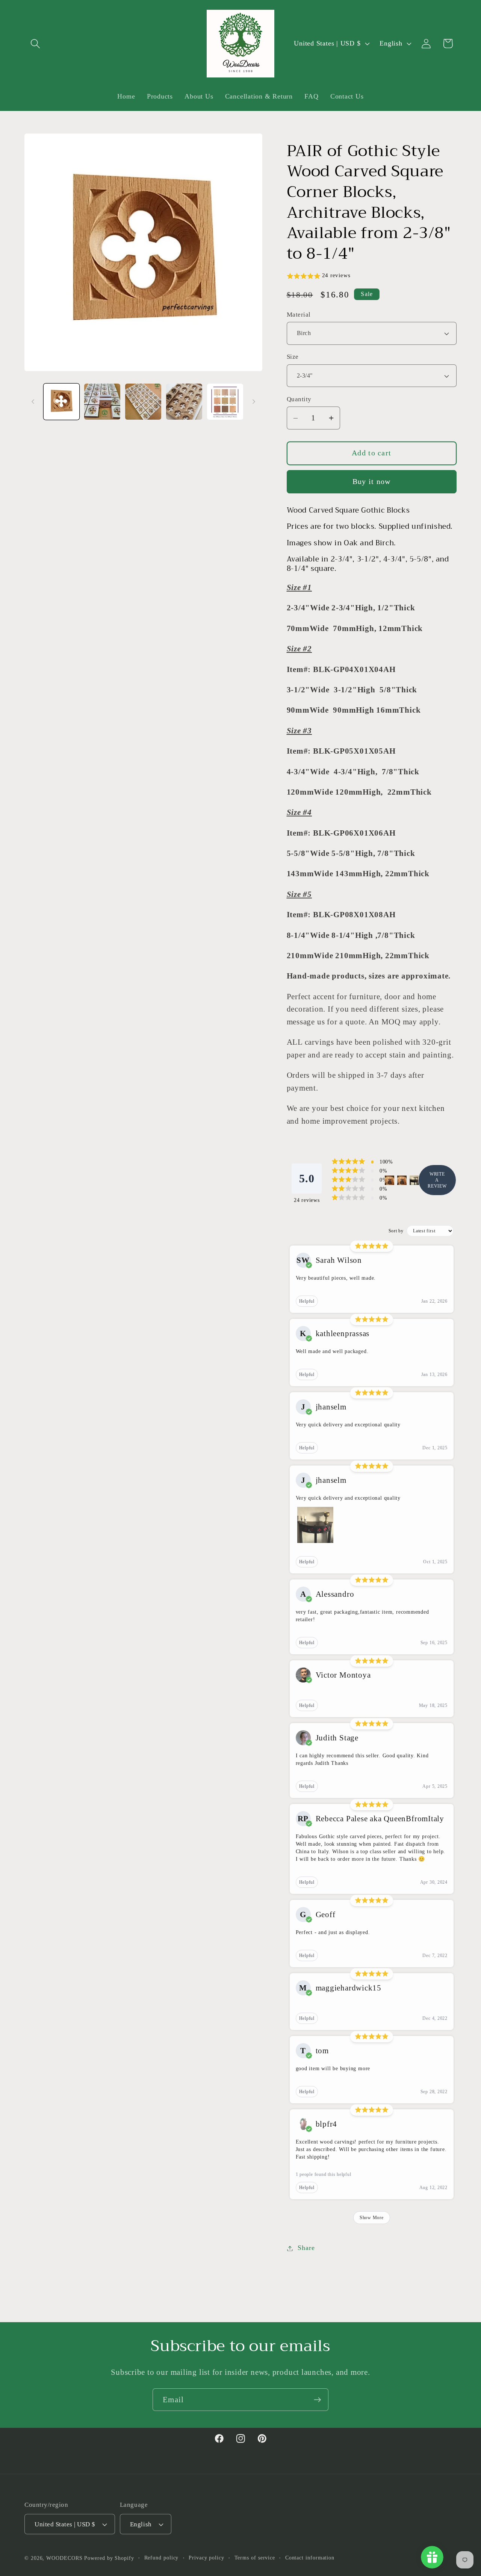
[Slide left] (33, 402)
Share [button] (306, 2248)
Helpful (307, 1302)
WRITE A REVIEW (437, 1180)
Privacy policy (206, 2558)
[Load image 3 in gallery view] (143, 402)
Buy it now (372, 482)
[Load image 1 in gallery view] (62, 402)
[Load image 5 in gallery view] (225, 402)
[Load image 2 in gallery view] (102, 402)
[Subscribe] (317, 2400)
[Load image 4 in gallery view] (184, 402)
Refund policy (162, 2558)
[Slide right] (254, 402)
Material (299, 315)
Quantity (299, 399)
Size (293, 357)
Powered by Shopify (109, 2558)
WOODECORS (64, 2558)
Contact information (310, 2558)
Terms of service (255, 2558)
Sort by (396, 1231)
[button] (35, 43)
